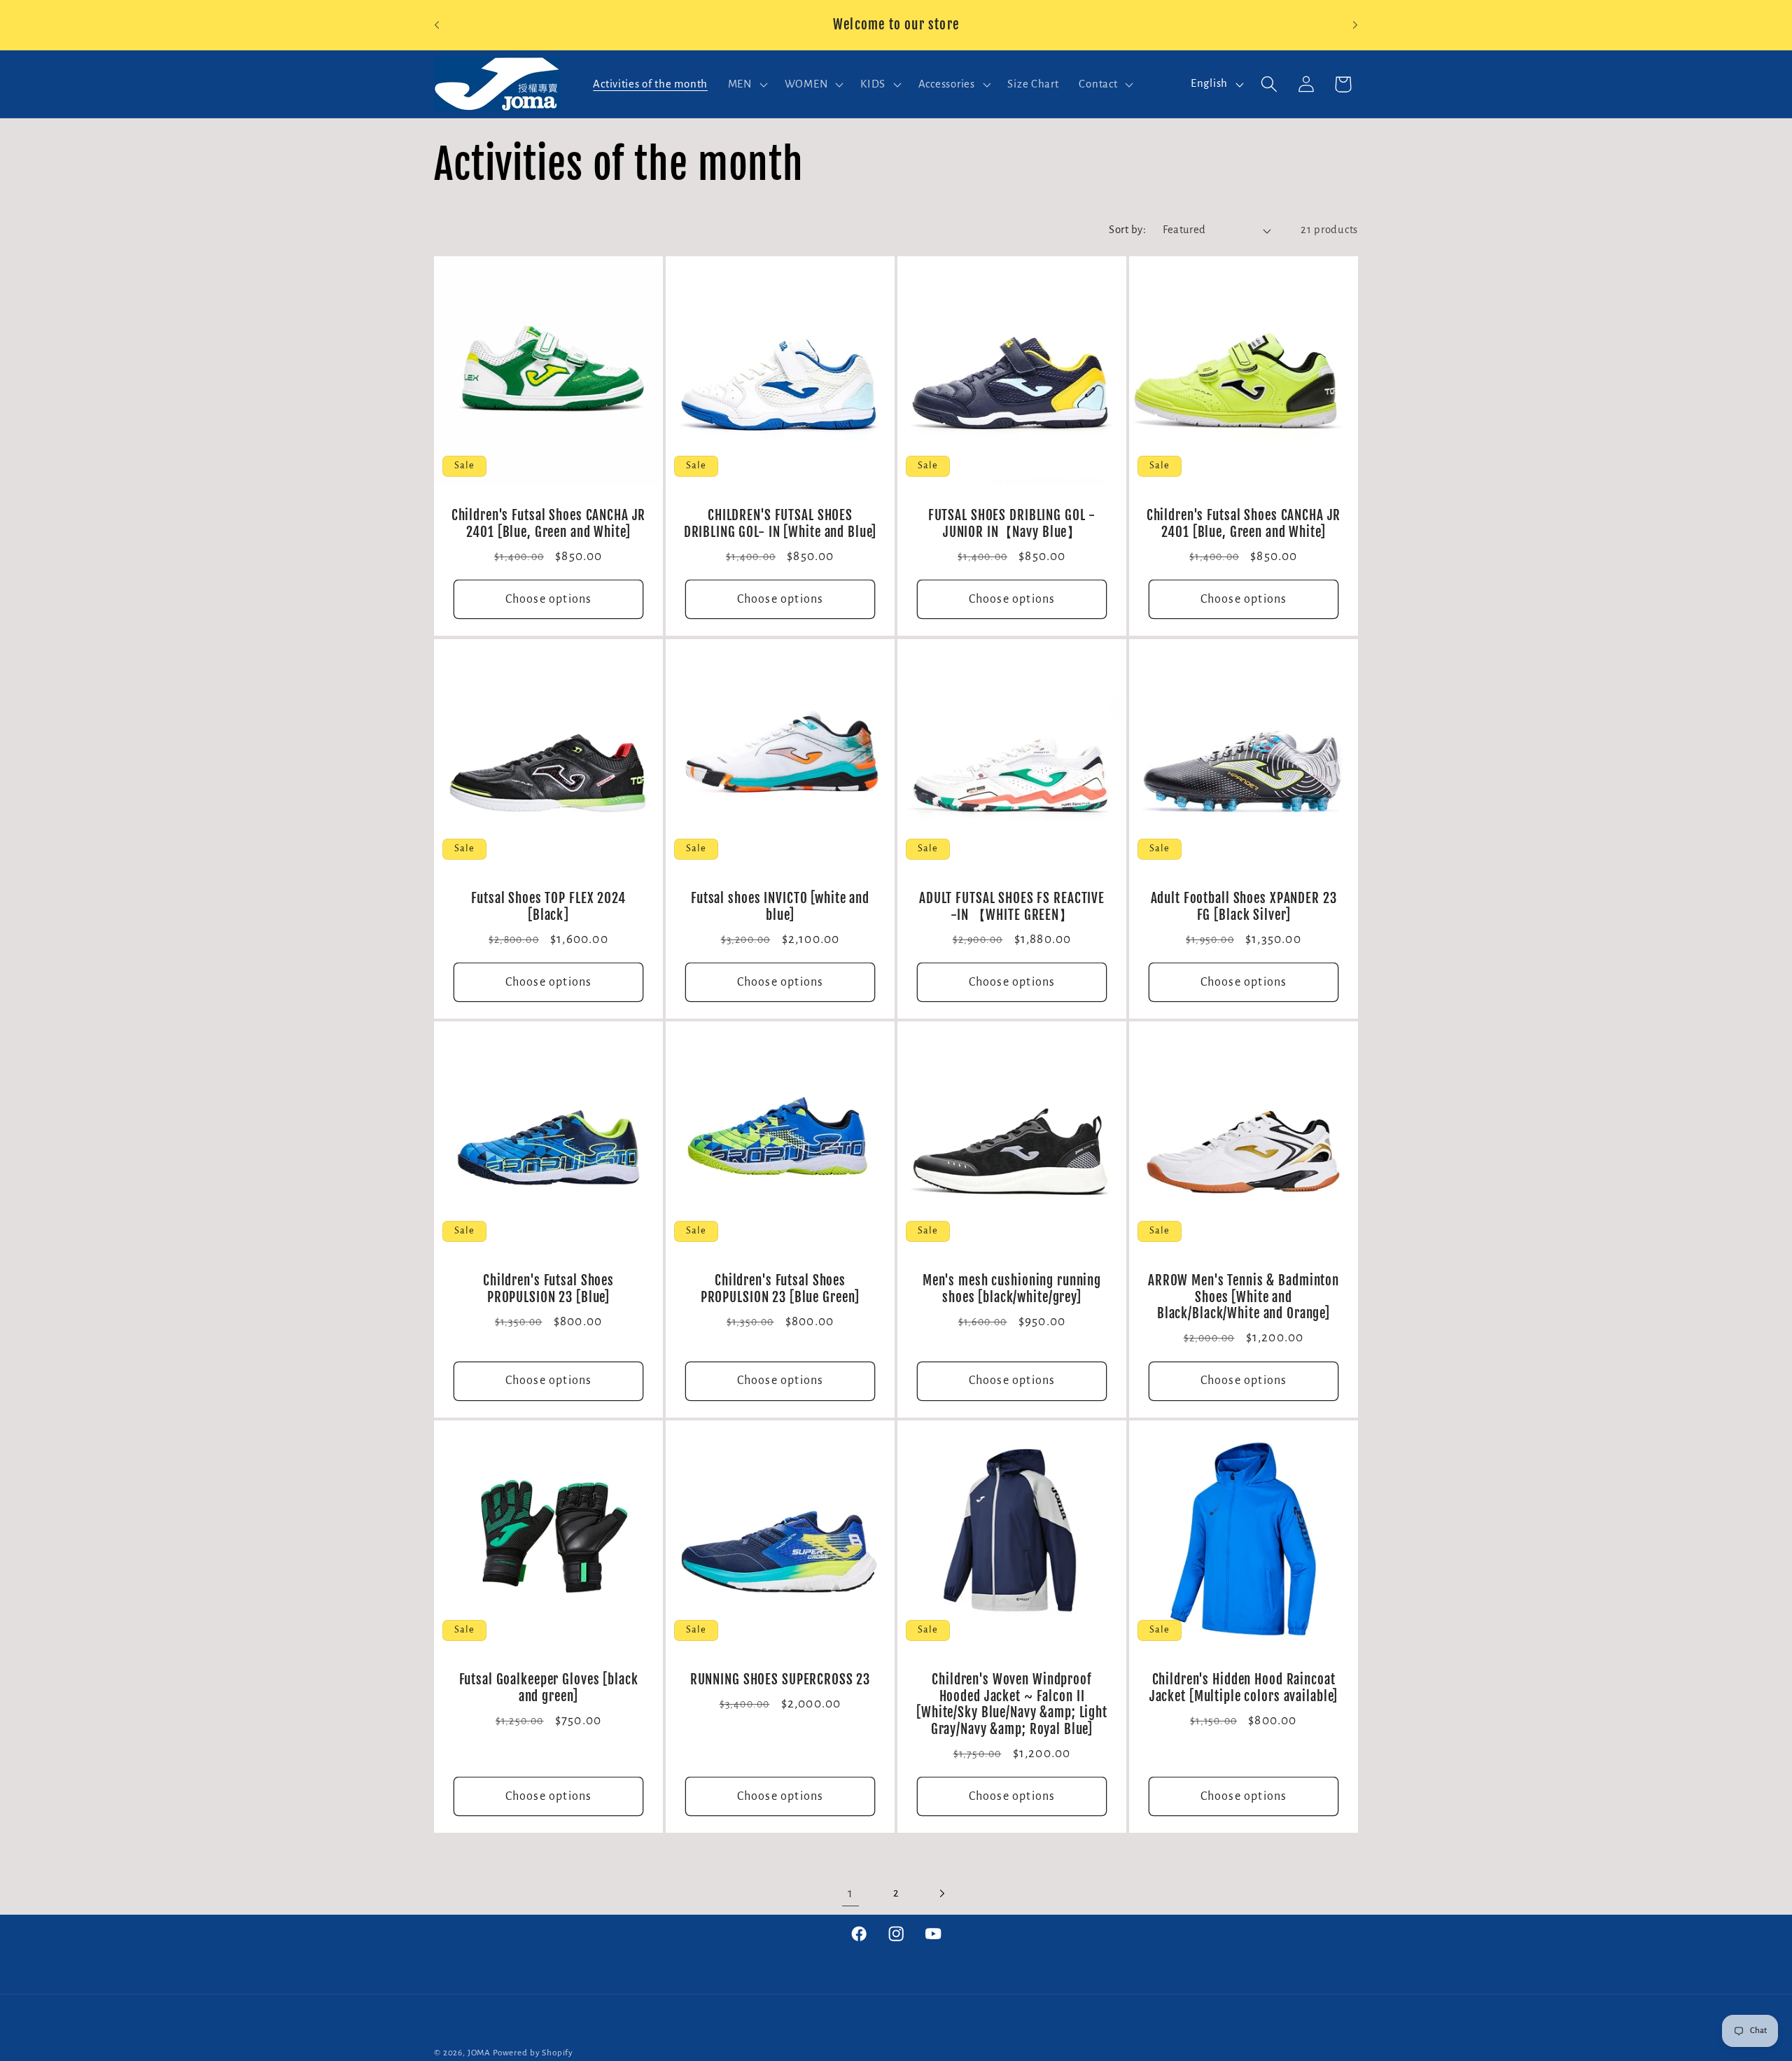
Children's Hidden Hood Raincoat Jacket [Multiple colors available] (1244, 1689)
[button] (746, 84)
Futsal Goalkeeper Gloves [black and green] (549, 1689)
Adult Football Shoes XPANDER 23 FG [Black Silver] (1244, 907)
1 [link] (850, 1893)
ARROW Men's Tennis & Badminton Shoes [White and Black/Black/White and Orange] (1244, 1298)
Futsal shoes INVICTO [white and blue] (780, 907)
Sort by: (1127, 230)
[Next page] (941, 1894)
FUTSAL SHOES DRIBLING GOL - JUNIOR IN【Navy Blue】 (1012, 525)
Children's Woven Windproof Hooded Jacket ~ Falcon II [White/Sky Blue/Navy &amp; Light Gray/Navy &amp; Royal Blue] (1012, 1705)
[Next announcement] (1355, 25)
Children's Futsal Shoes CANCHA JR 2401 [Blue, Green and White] (549, 525)
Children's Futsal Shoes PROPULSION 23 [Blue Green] (780, 1290)
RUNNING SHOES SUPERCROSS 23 (780, 1681)
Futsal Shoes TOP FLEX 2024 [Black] (548, 907)
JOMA (479, 2053)
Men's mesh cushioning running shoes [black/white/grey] (1012, 1290)
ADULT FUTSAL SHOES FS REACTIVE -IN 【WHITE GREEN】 (1012, 907)
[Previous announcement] (437, 25)
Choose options (549, 599)
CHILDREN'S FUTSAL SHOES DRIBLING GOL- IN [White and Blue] (780, 525)
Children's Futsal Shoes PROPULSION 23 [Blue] (548, 1290)
